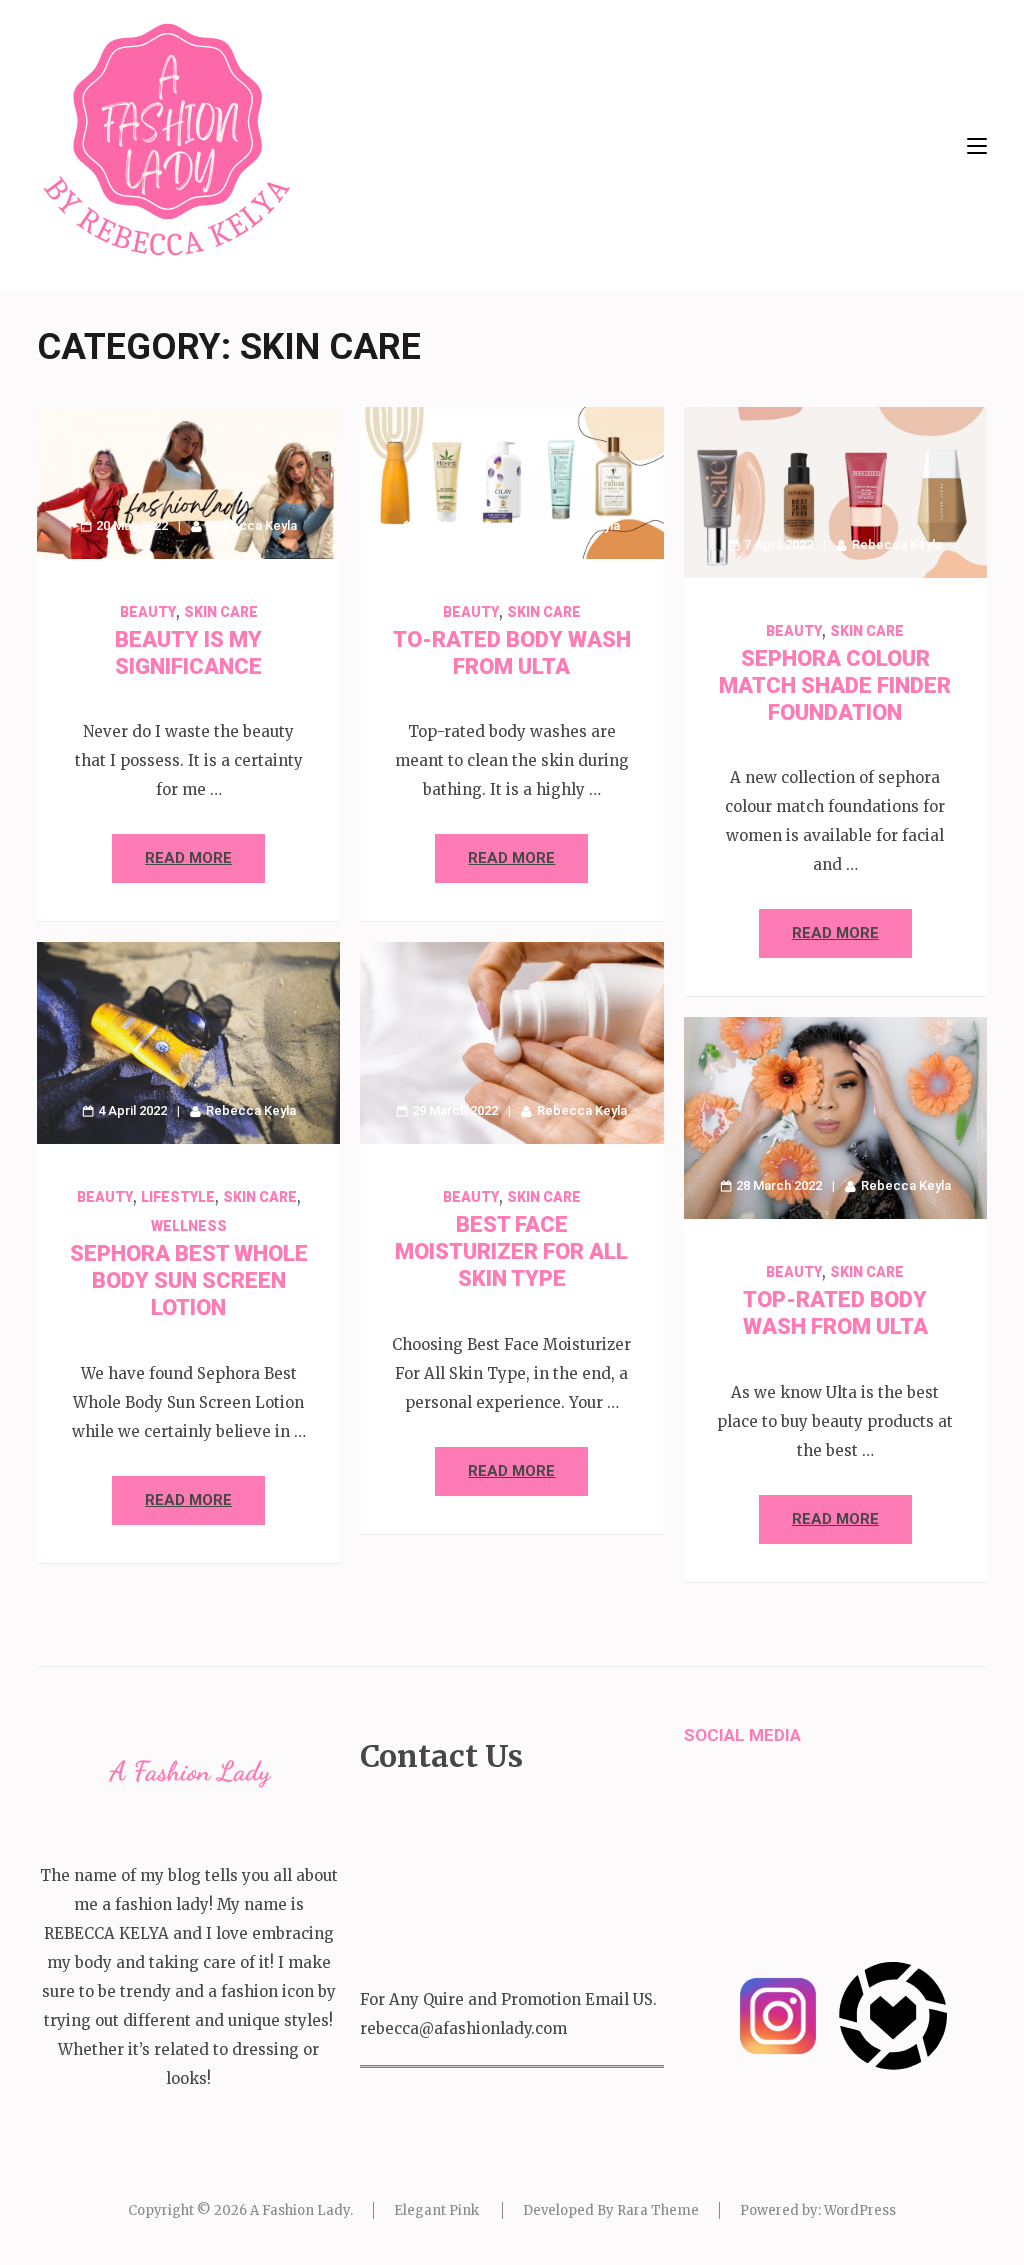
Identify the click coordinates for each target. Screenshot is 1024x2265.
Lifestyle (178, 1197)
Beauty (148, 612)
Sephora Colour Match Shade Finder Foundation (835, 685)
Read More (188, 858)
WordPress (860, 2210)
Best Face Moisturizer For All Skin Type (511, 1251)
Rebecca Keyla (252, 525)
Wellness (189, 1226)
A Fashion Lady (300, 2210)
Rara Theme (658, 2210)
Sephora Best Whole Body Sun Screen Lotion (189, 1280)
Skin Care (221, 612)
